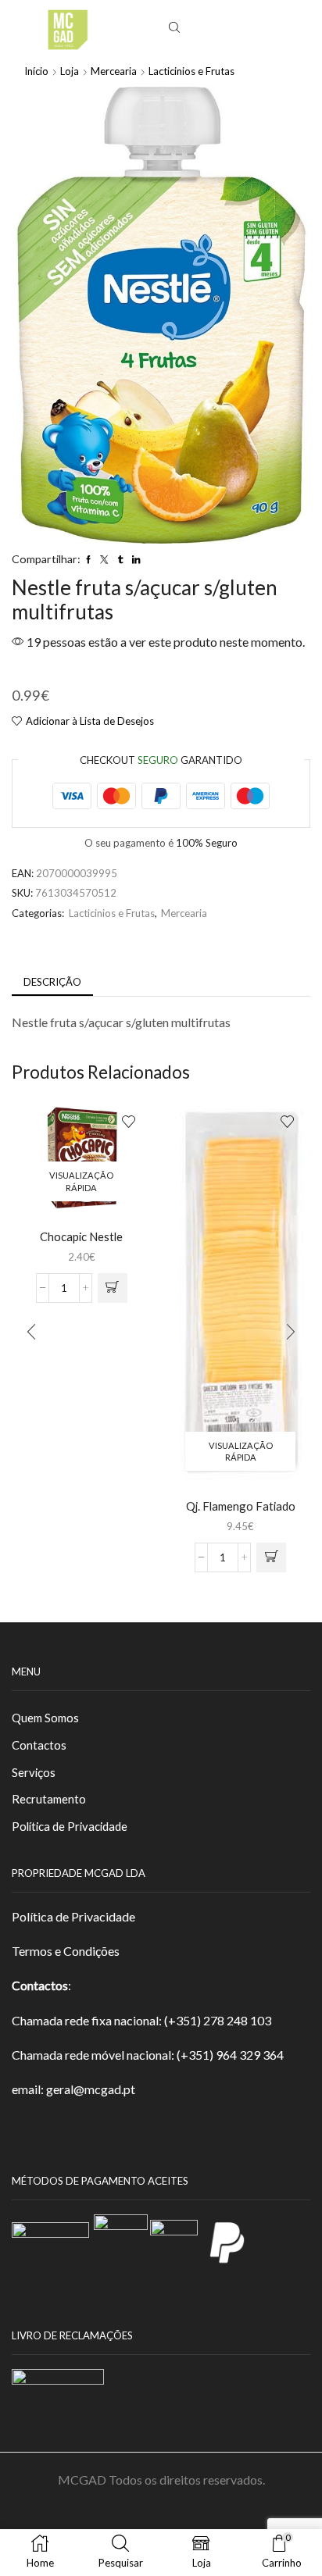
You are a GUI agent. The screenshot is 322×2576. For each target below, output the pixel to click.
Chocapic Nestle (81, 1236)
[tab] (52, 982)
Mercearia (114, 71)
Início (36, 71)
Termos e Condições (66, 1951)
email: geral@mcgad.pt (73, 2089)
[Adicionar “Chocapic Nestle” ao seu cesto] (113, 1288)
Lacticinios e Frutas (191, 71)
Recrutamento (49, 1799)
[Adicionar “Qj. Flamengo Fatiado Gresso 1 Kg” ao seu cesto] (271, 1557)
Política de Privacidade (70, 1826)
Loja (70, 71)
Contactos (39, 1745)
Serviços (34, 1772)
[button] (31, 1332)
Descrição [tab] (52, 982)
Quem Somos (45, 1718)
